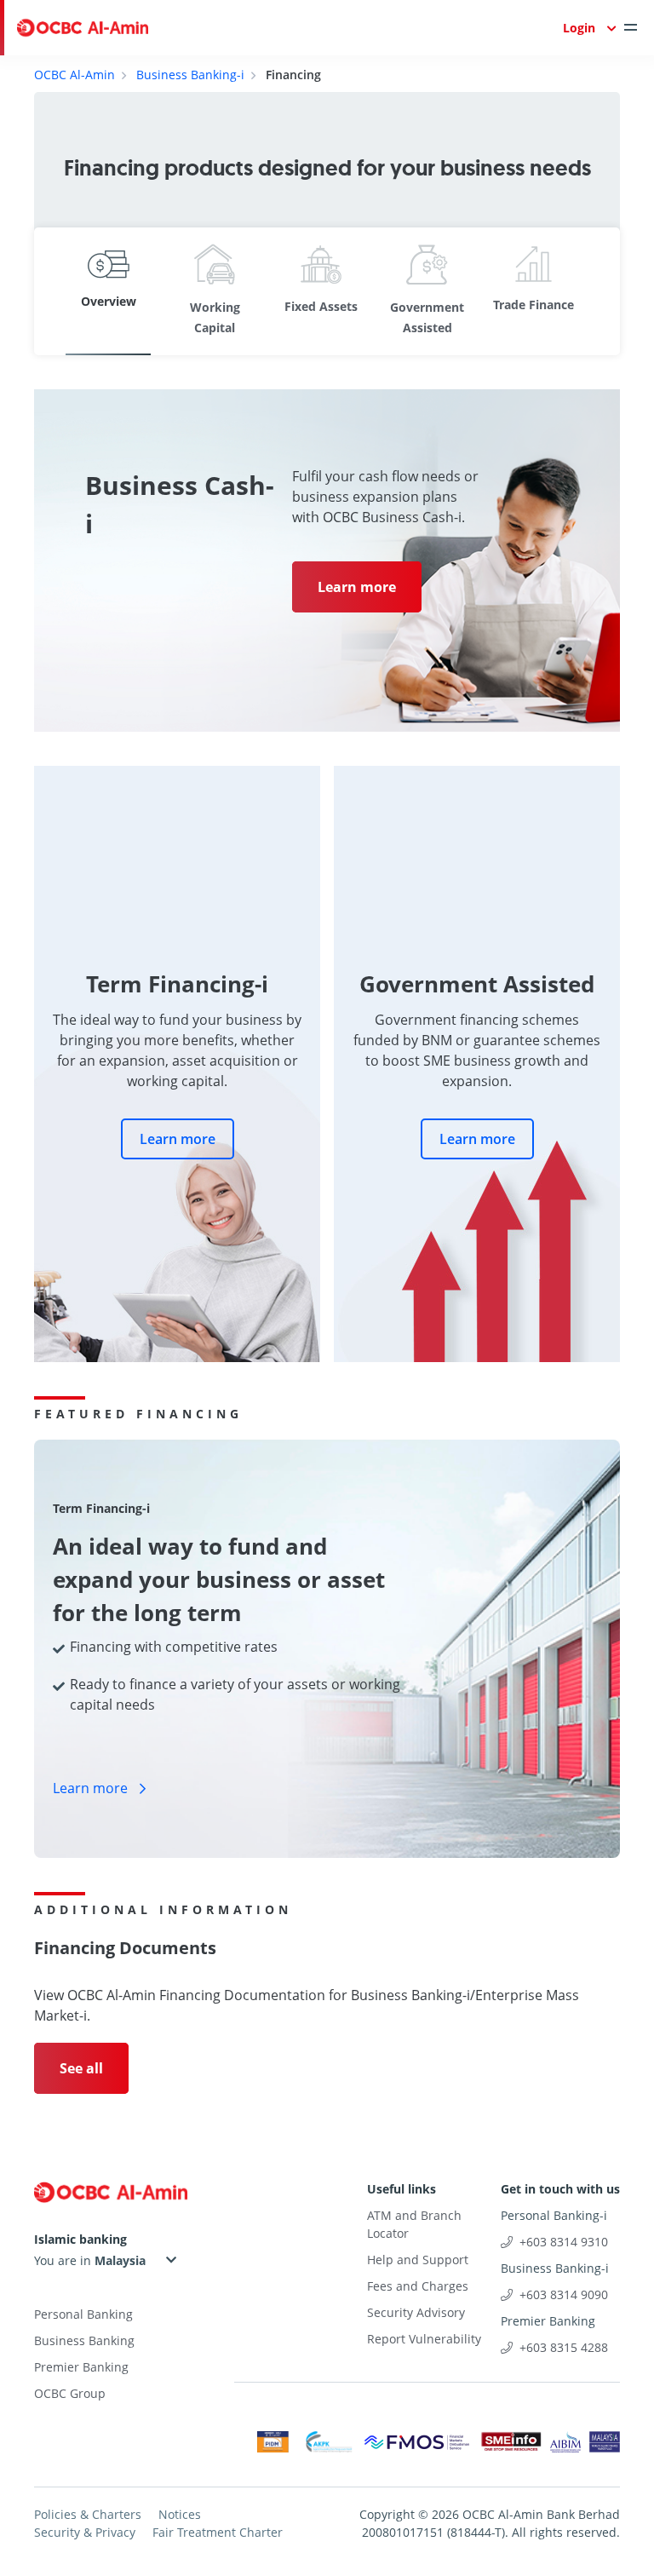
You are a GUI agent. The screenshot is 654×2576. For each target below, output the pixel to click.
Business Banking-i (190, 75)
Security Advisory (416, 2312)
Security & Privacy (85, 2532)
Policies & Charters (88, 2514)
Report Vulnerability (424, 2339)
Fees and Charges (418, 2286)
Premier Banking (81, 2367)
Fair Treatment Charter (218, 2532)
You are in (64, 2260)
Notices (180, 2514)
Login (579, 28)
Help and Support (418, 2260)
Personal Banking (83, 2314)
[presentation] (63, 291)
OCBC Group (70, 2393)
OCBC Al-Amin (75, 75)
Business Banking (84, 2340)
